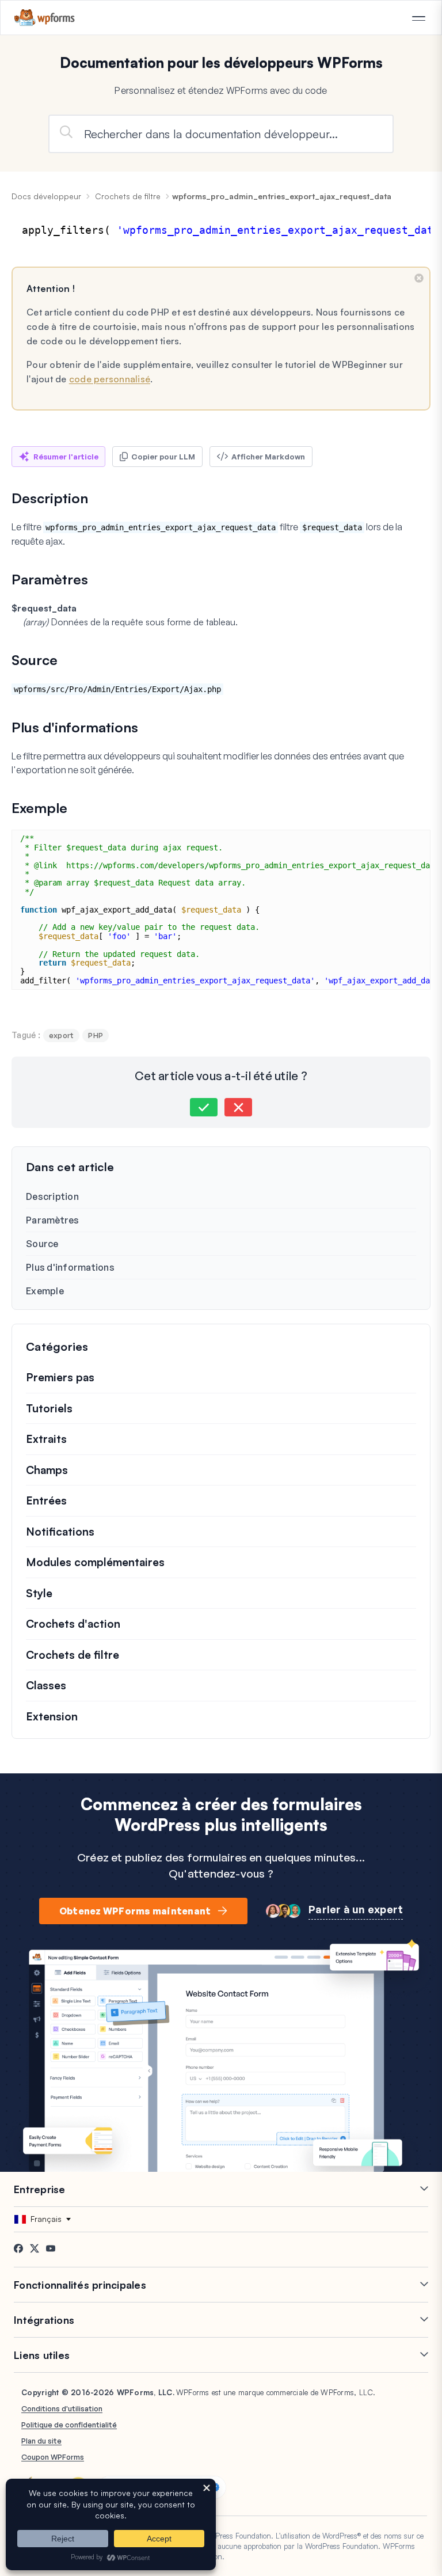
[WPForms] (45, 18)
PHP (96, 1035)
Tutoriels (49, 1408)
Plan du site (41, 2441)
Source (42, 1244)
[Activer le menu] (418, 18)
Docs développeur (46, 196)
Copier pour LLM (163, 457)
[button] (204, 1107)
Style (39, 1593)
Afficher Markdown (268, 457)
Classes (46, 1685)
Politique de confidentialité (69, 2425)
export (62, 1035)
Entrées (46, 1500)
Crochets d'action (73, 1624)
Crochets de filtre (128, 196)
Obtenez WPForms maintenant (135, 1911)
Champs (47, 1470)
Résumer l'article (66, 457)
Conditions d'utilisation (62, 2408)
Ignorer (419, 278)
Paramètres (53, 1220)
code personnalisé (110, 379)
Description (52, 1196)
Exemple (45, 1291)
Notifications (60, 1532)
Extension (52, 1716)
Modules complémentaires (95, 1562)
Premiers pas (60, 1377)
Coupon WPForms (53, 2457)
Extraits (46, 1439)
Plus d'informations (70, 1267)
